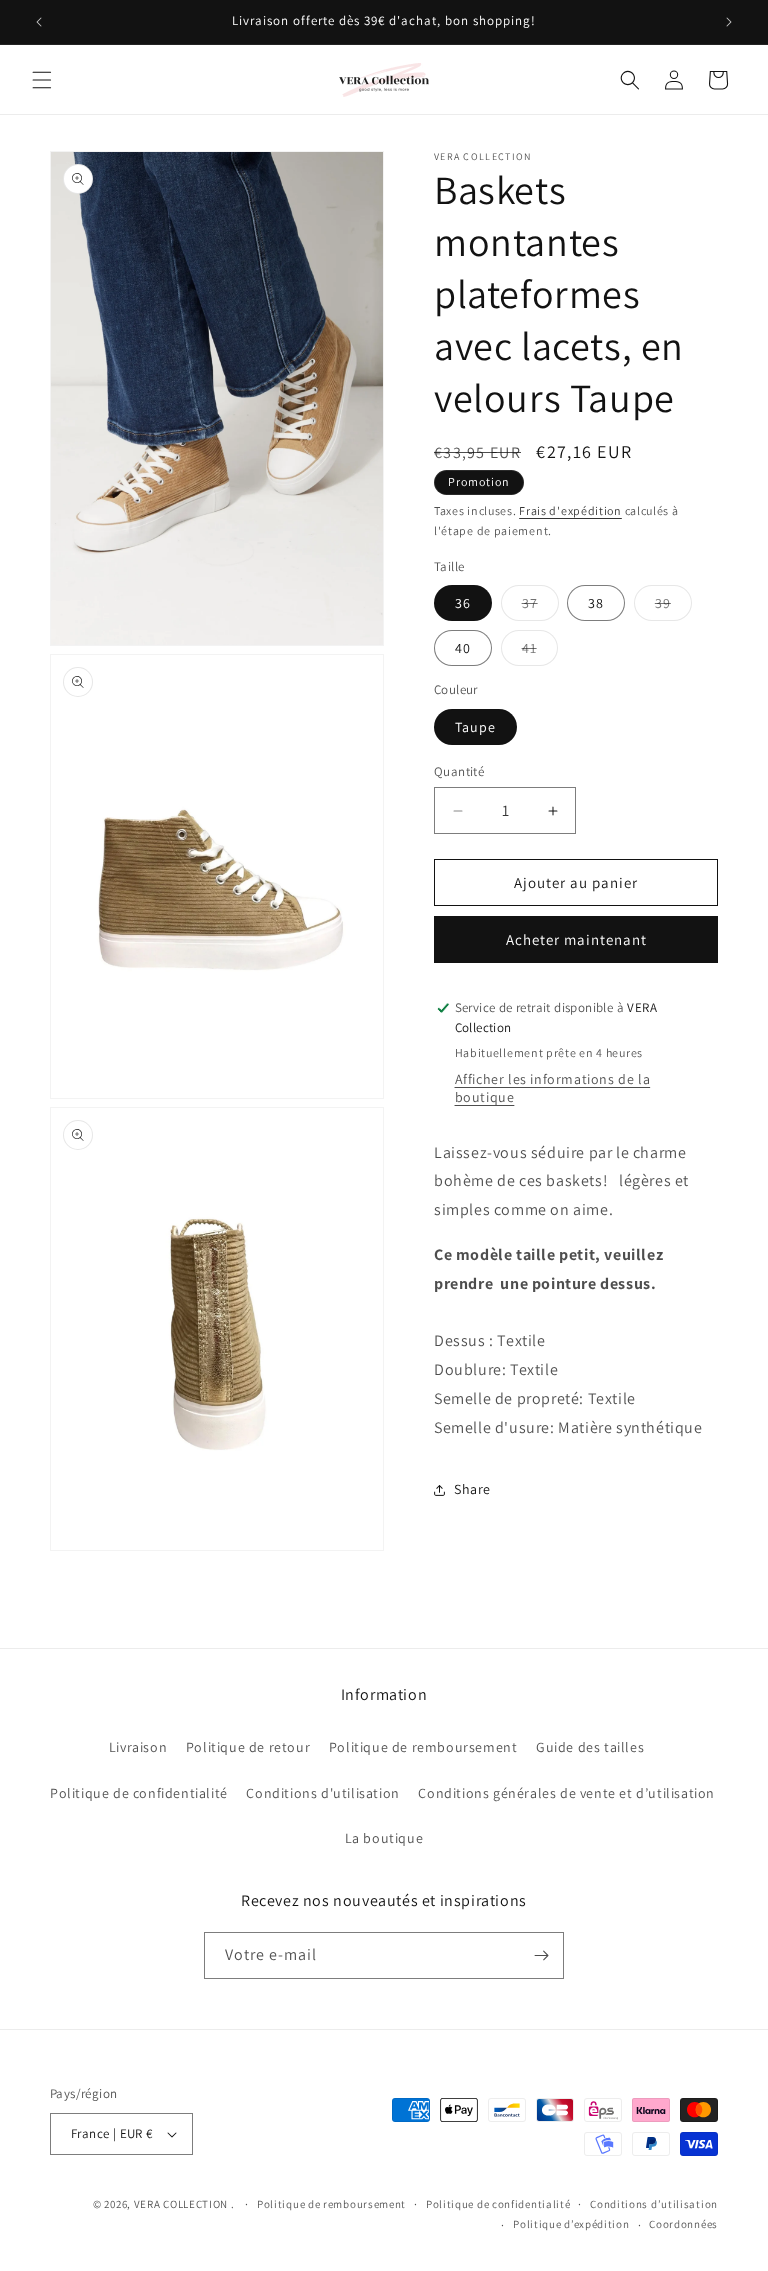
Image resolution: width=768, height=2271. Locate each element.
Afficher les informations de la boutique (553, 1088)
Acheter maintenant (576, 939)
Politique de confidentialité (139, 1793)
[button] (42, 80)
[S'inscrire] (541, 1955)
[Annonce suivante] (729, 22)
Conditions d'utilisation (322, 1793)
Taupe (475, 727)
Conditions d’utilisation (654, 2204)
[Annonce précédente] (39, 22)
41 (540, 652)
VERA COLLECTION (181, 2204)
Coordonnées (683, 2224)
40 (463, 648)
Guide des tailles (590, 1747)
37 (540, 607)
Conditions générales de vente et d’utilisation (566, 1793)
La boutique (384, 1838)
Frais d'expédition (570, 510)
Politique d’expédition (571, 2224)
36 (463, 603)
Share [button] (472, 1489)
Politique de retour (248, 1747)
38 (596, 603)
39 (673, 607)
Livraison (138, 1747)
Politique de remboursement (423, 1747)
